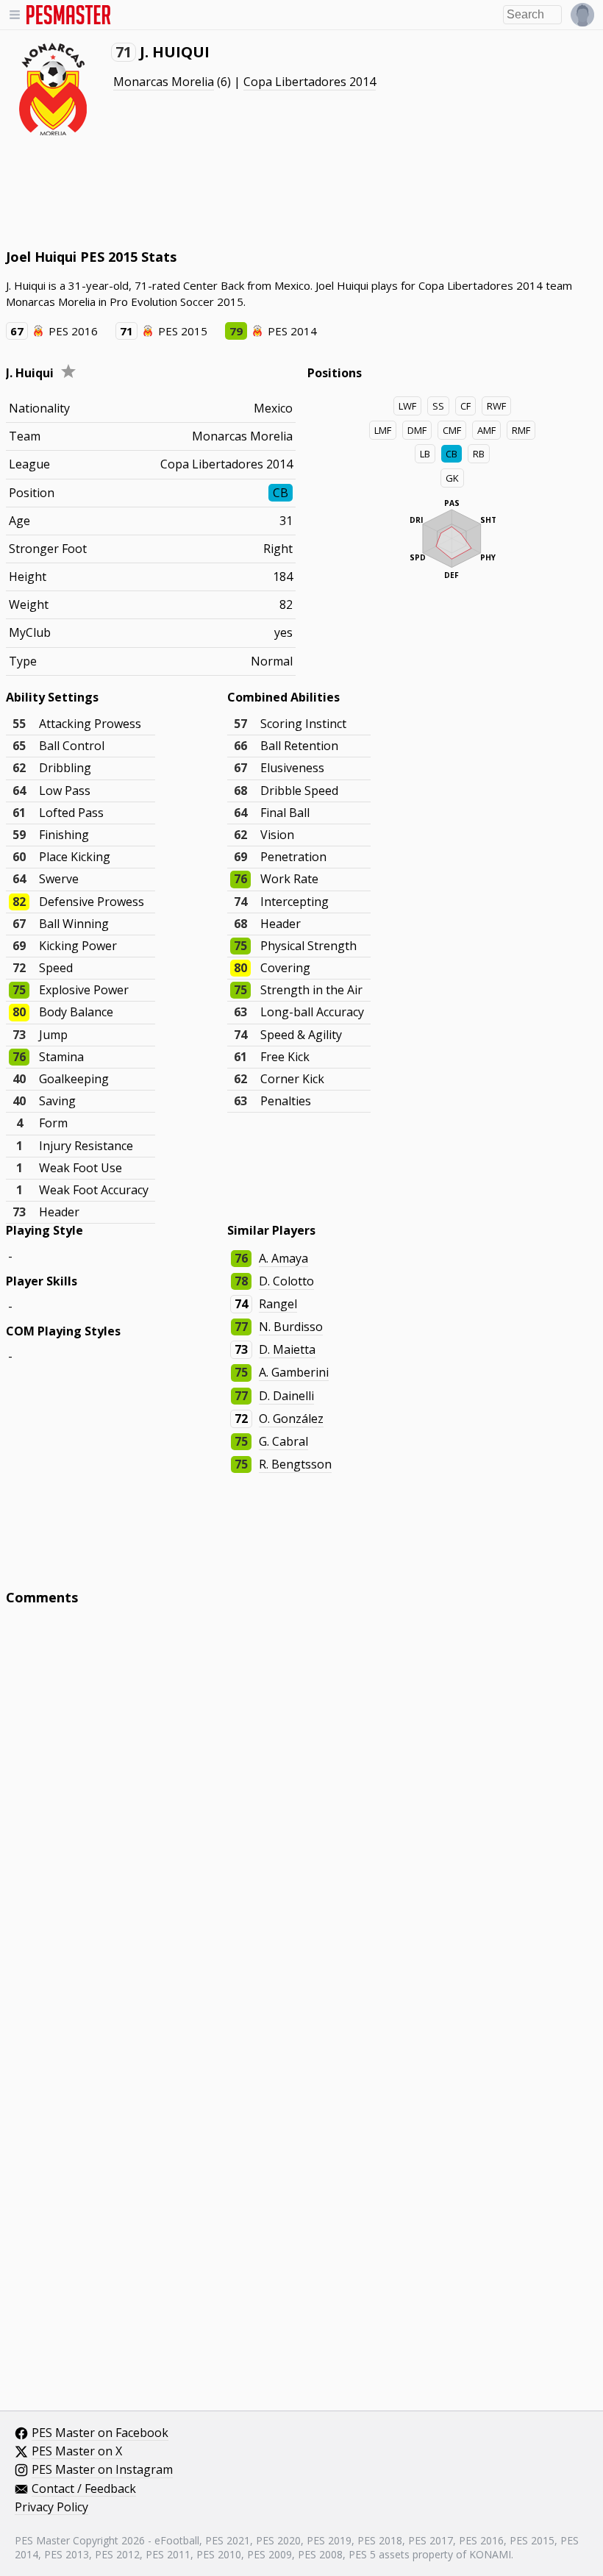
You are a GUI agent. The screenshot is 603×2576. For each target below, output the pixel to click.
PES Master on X (77, 2452)
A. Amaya (283, 1258)
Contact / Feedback (84, 2489)
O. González (291, 1419)
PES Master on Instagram (102, 2470)
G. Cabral (283, 1441)
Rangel (278, 1304)
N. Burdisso (291, 1327)
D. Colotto (286, 1281)
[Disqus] (301, 1815)
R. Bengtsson (295, 1464)
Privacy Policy (51, 2508)
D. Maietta (287, 1349)
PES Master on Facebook (100, 2433)
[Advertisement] (274, 191)
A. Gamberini (294, 1372)
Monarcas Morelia (164, 82)
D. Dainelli (286, 1396)
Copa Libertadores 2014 (310, 82)
